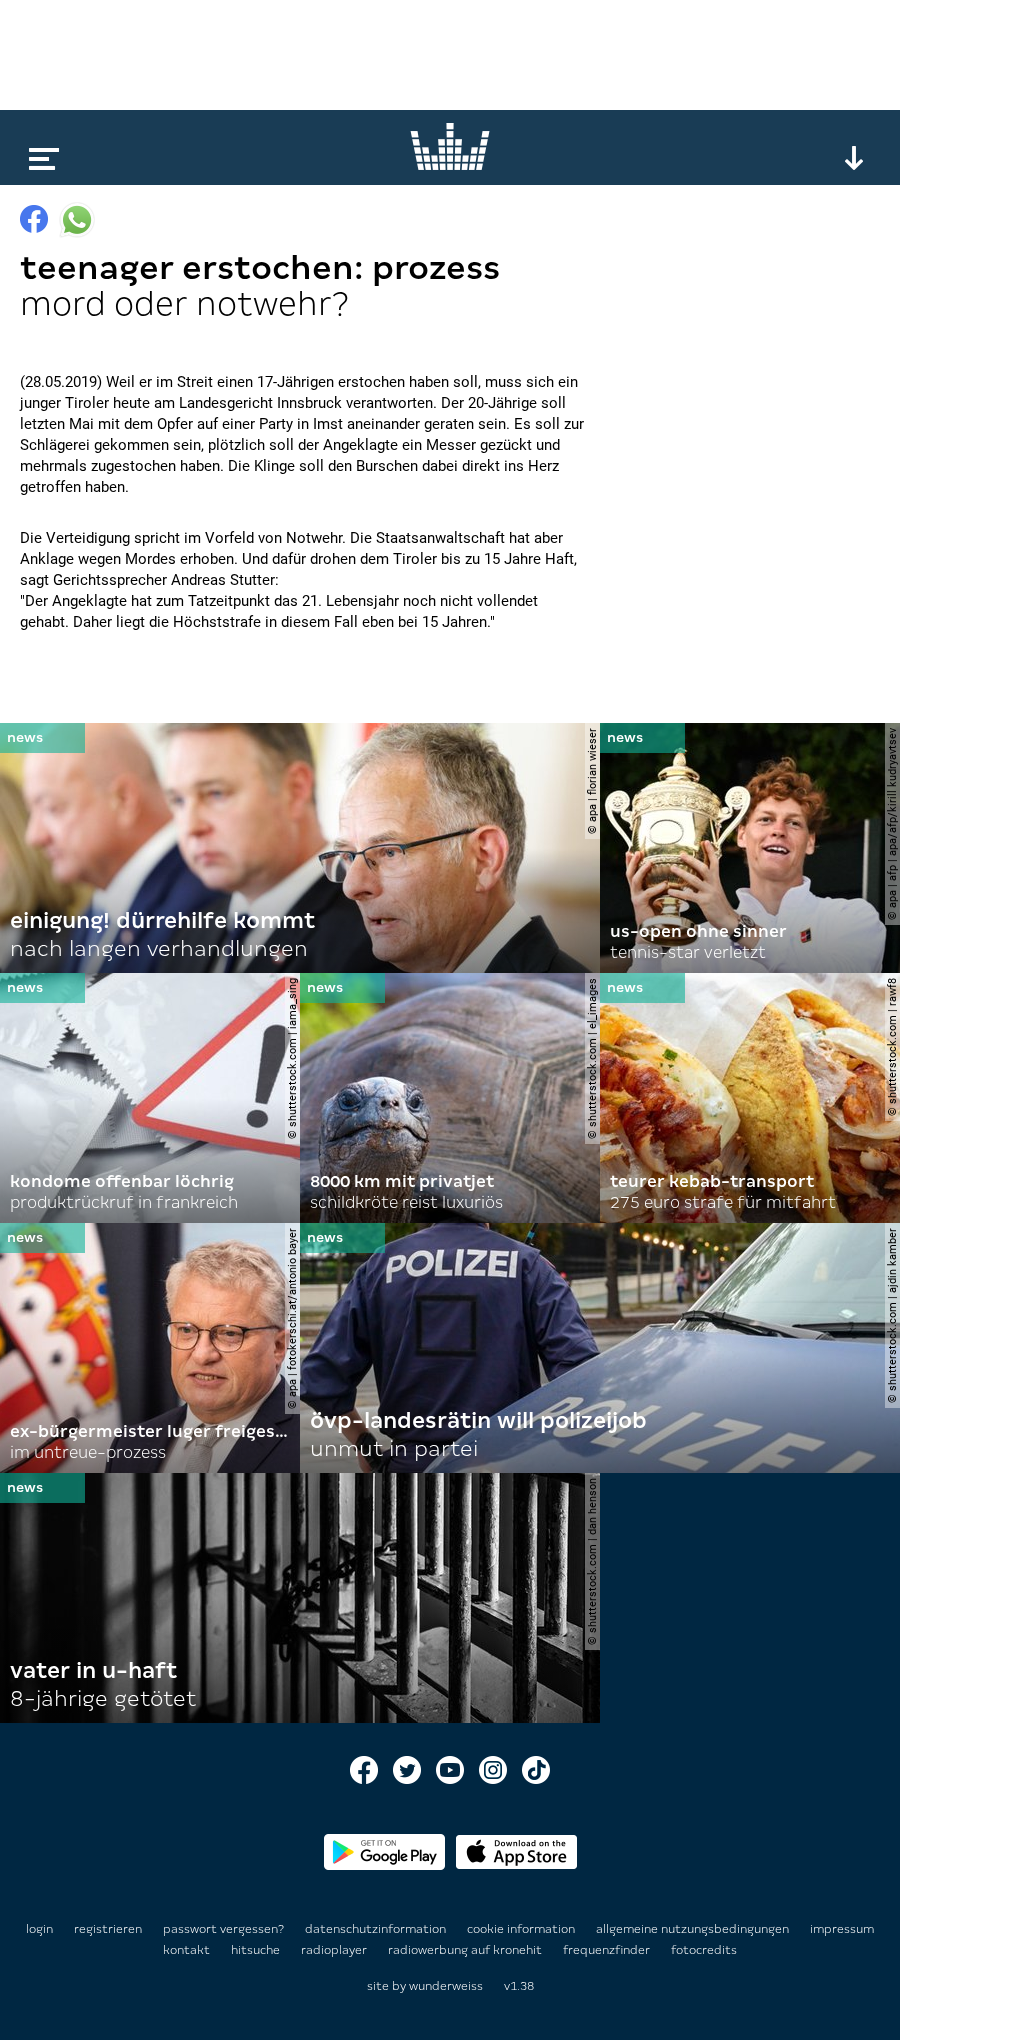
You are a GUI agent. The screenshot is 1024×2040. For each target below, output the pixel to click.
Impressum (842, 1929)
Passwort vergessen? (223, 1929)
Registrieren (108, 1929)
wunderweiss (446, 1986)
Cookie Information (522, 1929)
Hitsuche (257, 1950)
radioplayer (335, 1950)
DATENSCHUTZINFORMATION (377, 1929)
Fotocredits (704, 1950)
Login (39, 1929)
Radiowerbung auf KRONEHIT (466, 1950)
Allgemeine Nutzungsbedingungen (694, 1929)
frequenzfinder (608, 1950)
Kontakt (188, 1950)
